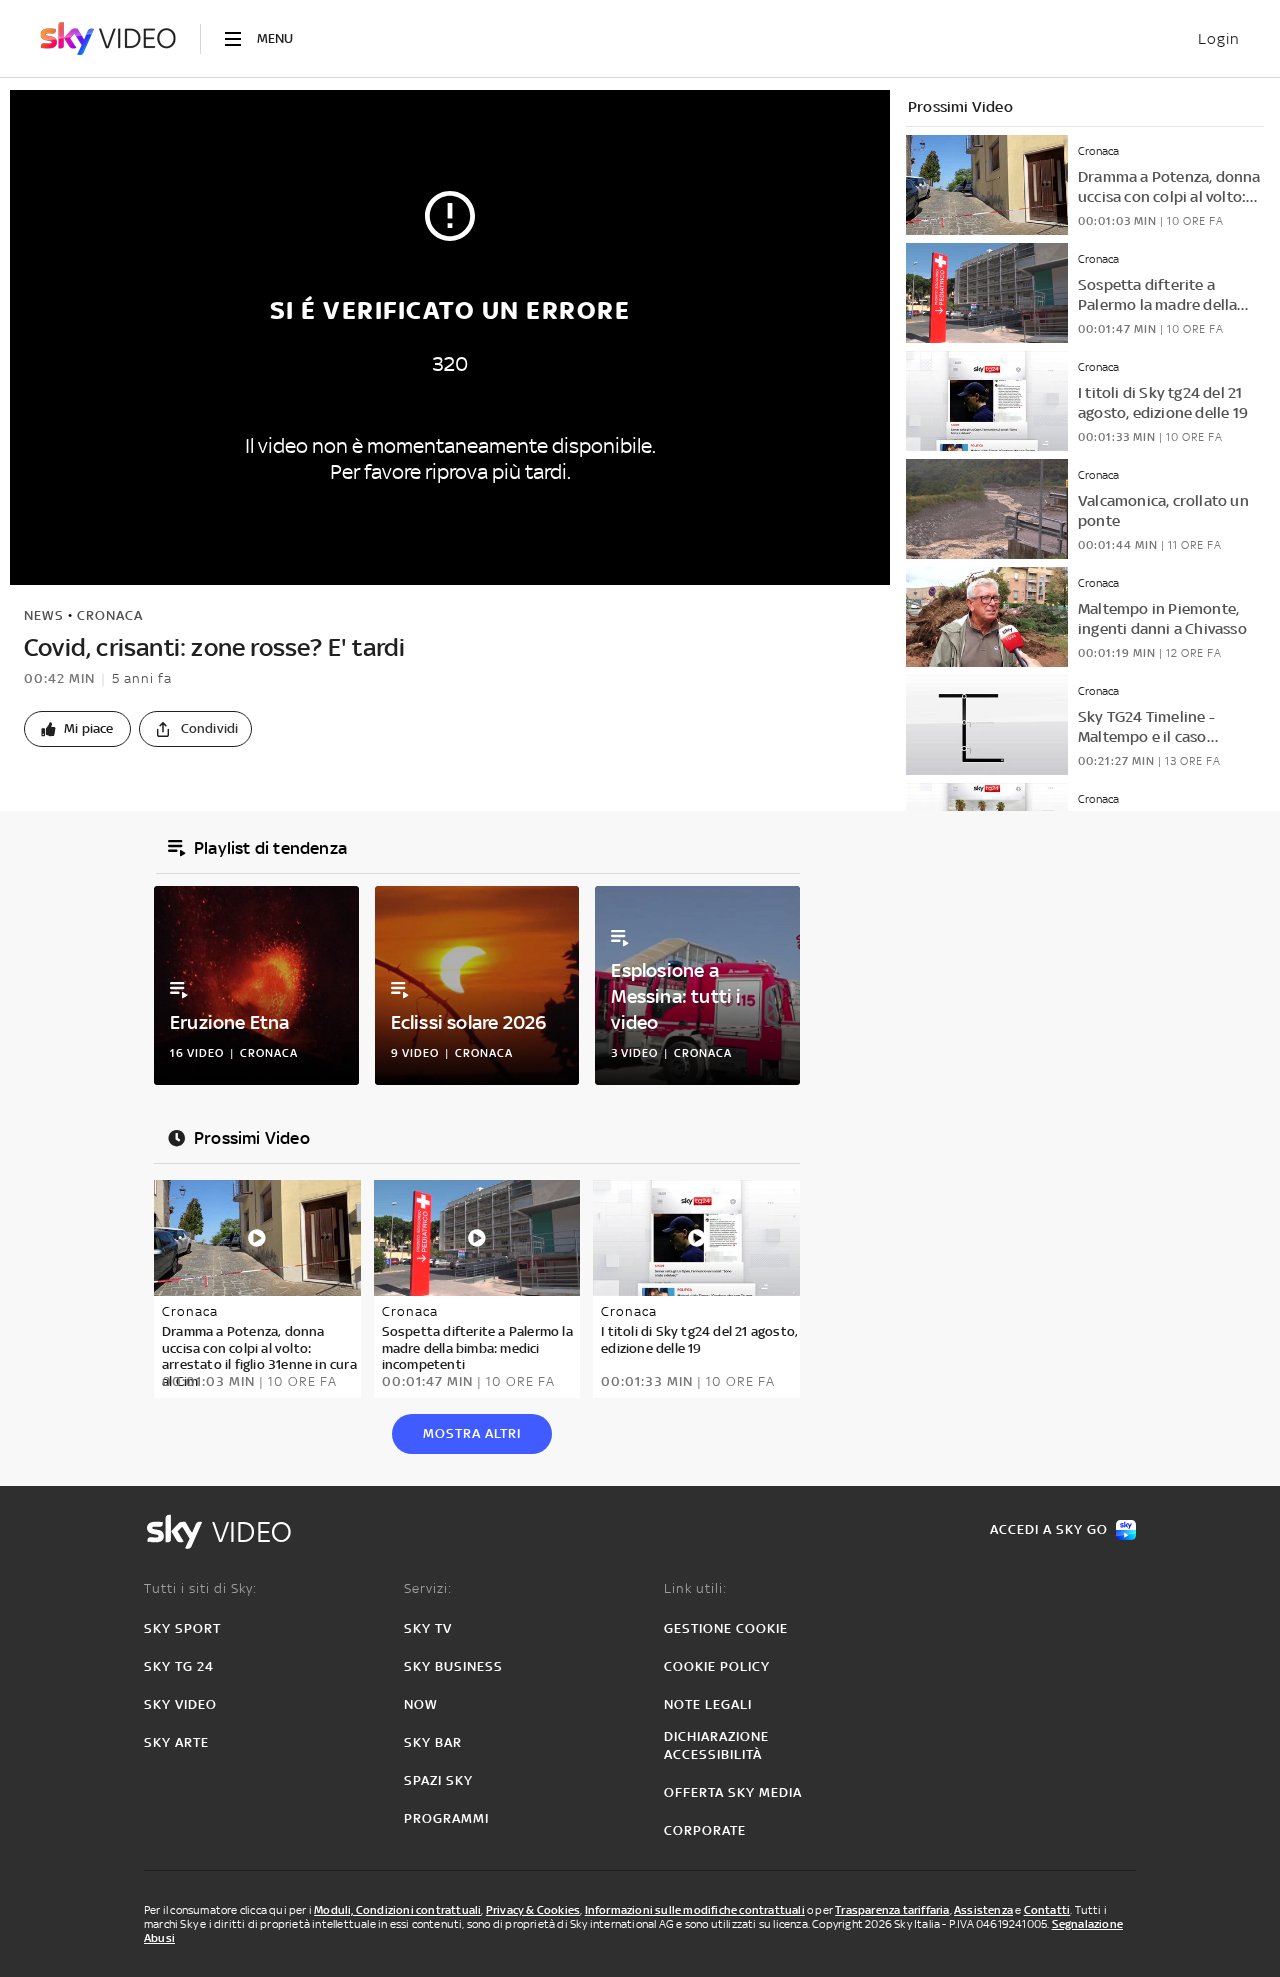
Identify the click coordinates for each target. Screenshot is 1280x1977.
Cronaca (110, 615)
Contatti (1047, 1910)
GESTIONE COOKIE (726, 1628)
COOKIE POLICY (717, 1666)
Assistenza (983, 1910)
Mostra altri (472, 1433)
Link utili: (695, 1588)
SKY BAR (433, 1742)
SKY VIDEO (180, 1704)
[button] (77, 729)
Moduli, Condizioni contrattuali (397, 1910)
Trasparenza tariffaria (892, 1910)
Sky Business (453, 1666)
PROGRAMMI (446, 1818)
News (44, 615)
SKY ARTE (176, 1742)
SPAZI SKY (438, 1780)
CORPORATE (705, 1830)
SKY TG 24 (179, 1666)
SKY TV (428, 1628)
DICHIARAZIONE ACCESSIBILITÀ (716, 1745)
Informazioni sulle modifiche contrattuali (695, 1910)
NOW (421, 1704)
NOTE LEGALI (708, 1704)
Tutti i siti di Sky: (200, 1588)
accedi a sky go (1049, 1529)
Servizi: (428, 1588)
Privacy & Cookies (533, 1910)
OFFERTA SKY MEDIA (733, 1792)
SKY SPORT (182, 1628)
